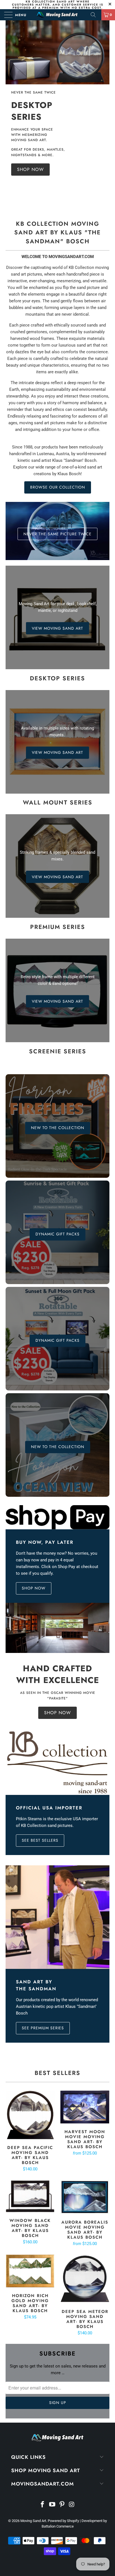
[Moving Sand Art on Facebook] (43, 2505)
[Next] (104, 114)
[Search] (95, 15)
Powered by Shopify (63, 2521)
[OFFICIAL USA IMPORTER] (57, 1763)
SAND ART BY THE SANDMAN (36, 1985)
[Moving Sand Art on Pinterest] (62, 2505)
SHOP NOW (34, 1588)
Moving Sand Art (33, 2521)
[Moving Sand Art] (57, 15)
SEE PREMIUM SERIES (43, 2028)
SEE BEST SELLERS (40, 1840)
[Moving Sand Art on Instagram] (72, 2505)
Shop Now (57, 1713)
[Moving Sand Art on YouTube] (52, 2505)
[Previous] (11, 114)
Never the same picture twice (57, 534)
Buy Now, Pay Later (45, 1542)
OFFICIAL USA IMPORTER (49, 1808)
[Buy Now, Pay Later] (57, 1517)
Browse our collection (58, 487)
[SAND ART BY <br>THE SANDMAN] (57, 1917)
